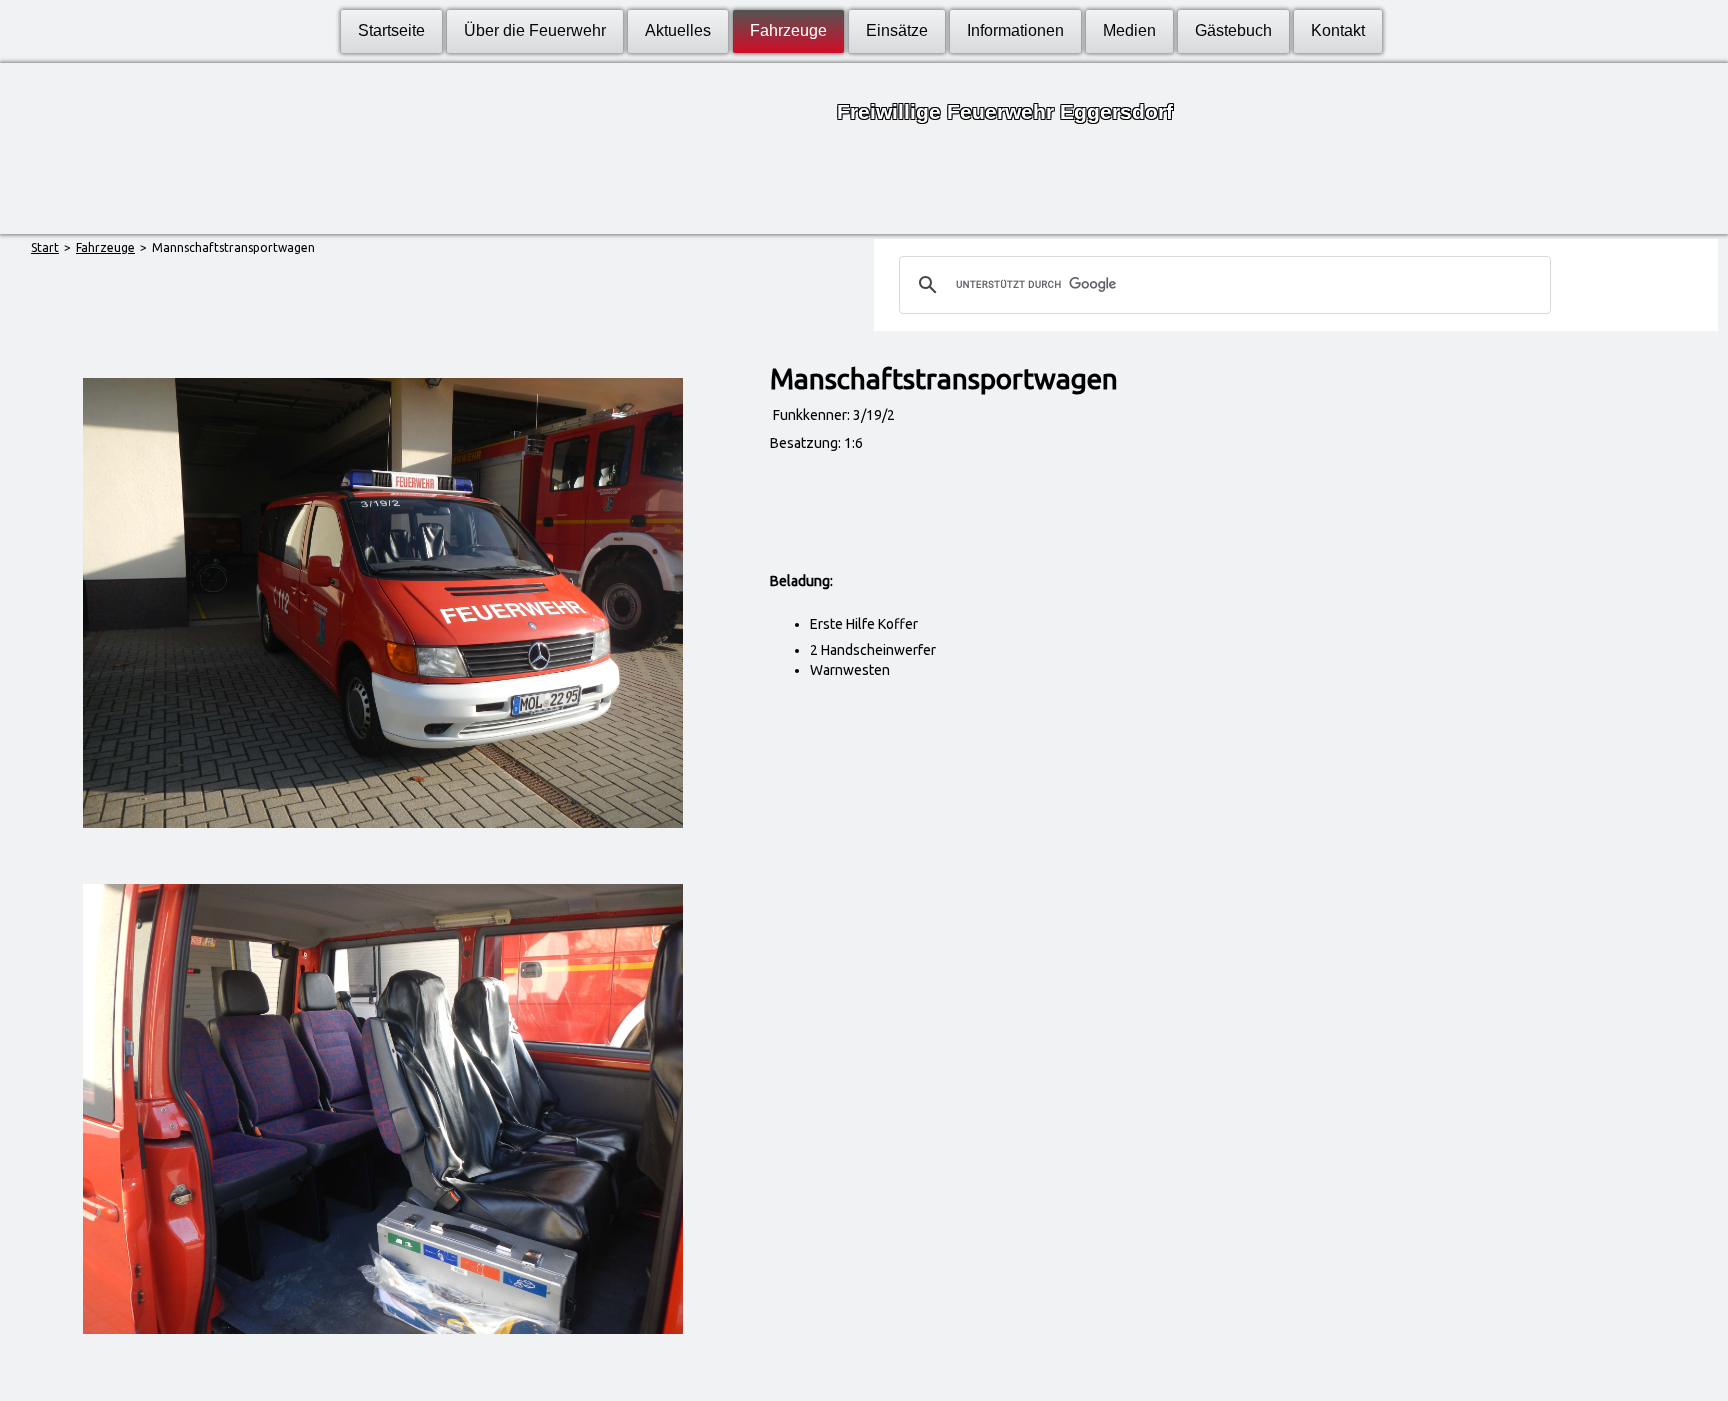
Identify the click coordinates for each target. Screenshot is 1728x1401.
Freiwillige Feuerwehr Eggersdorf (1005, 111)
